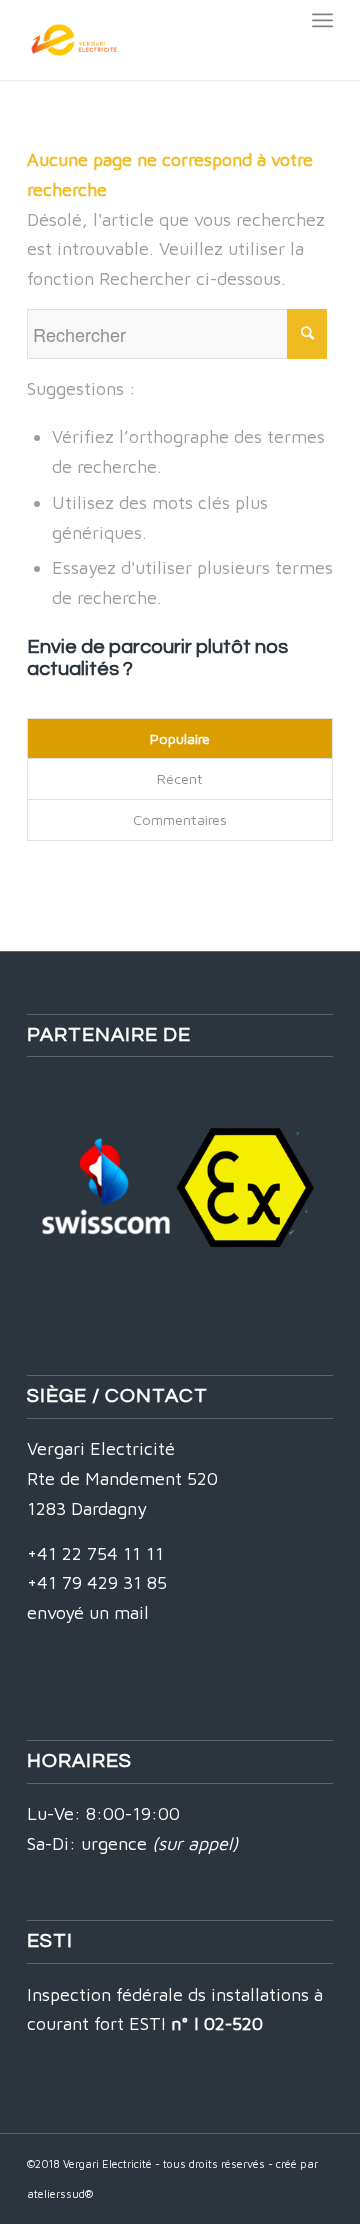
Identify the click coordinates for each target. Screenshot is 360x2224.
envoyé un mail (88, 1612)
